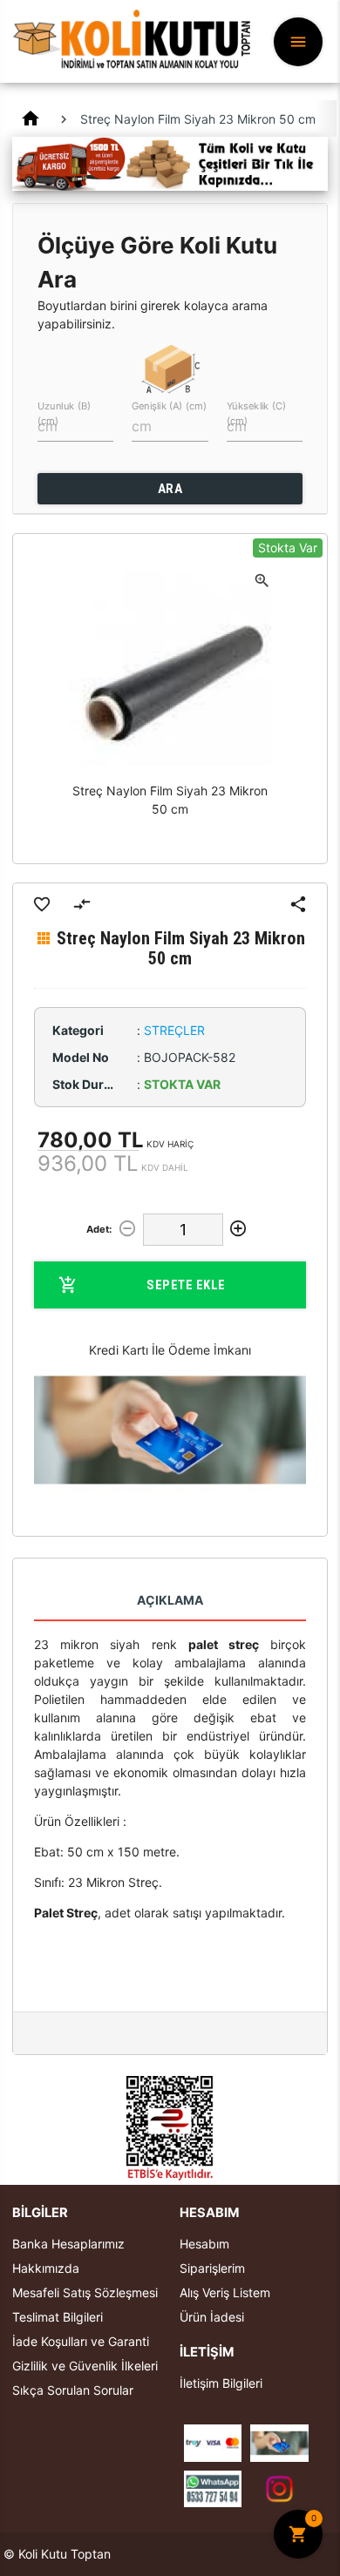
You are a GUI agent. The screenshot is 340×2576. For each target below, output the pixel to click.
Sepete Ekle (186, 1285)
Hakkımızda (46, 2268)
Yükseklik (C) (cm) (256, 413)
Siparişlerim (212, 2268)
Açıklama (170, 1600)
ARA (170, 489)
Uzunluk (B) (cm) (64, 413)
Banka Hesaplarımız (68, 2244)
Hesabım (204, 2244)
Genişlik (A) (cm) (169, 406)
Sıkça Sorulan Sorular (73, 2390)
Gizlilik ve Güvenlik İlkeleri (85, 2366)
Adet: (99, 1229)
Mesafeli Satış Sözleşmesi (85, 2292)
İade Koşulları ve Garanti (81, 2341)
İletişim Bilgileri (221, 2383)
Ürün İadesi (212, 2317)
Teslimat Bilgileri (58, 2317)
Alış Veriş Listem (225, 2292)
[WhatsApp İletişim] (213, 2488)
